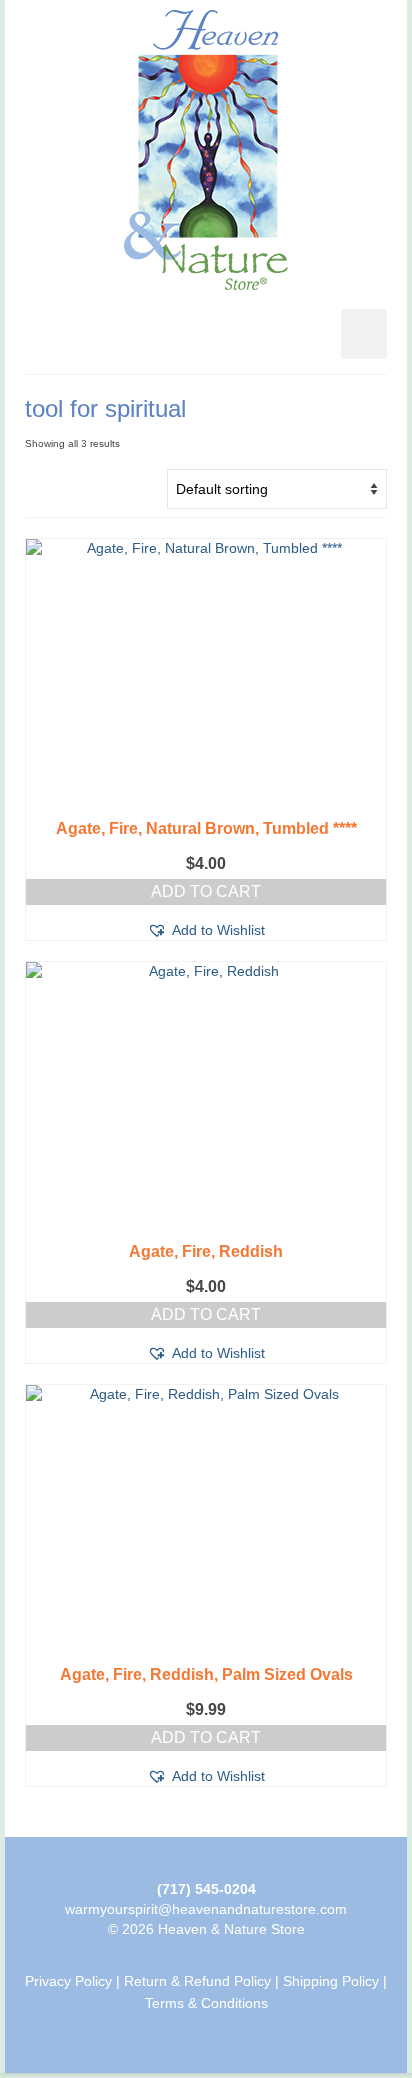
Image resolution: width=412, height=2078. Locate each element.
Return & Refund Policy (197, 1981)
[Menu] (364, 334)
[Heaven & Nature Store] (206, 150)
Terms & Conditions (206, 2003)
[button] (206, 930)
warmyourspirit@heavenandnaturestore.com (206, 1909)
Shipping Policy (331, 1981)
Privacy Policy (68, 1981)
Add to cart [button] (206, 891)
